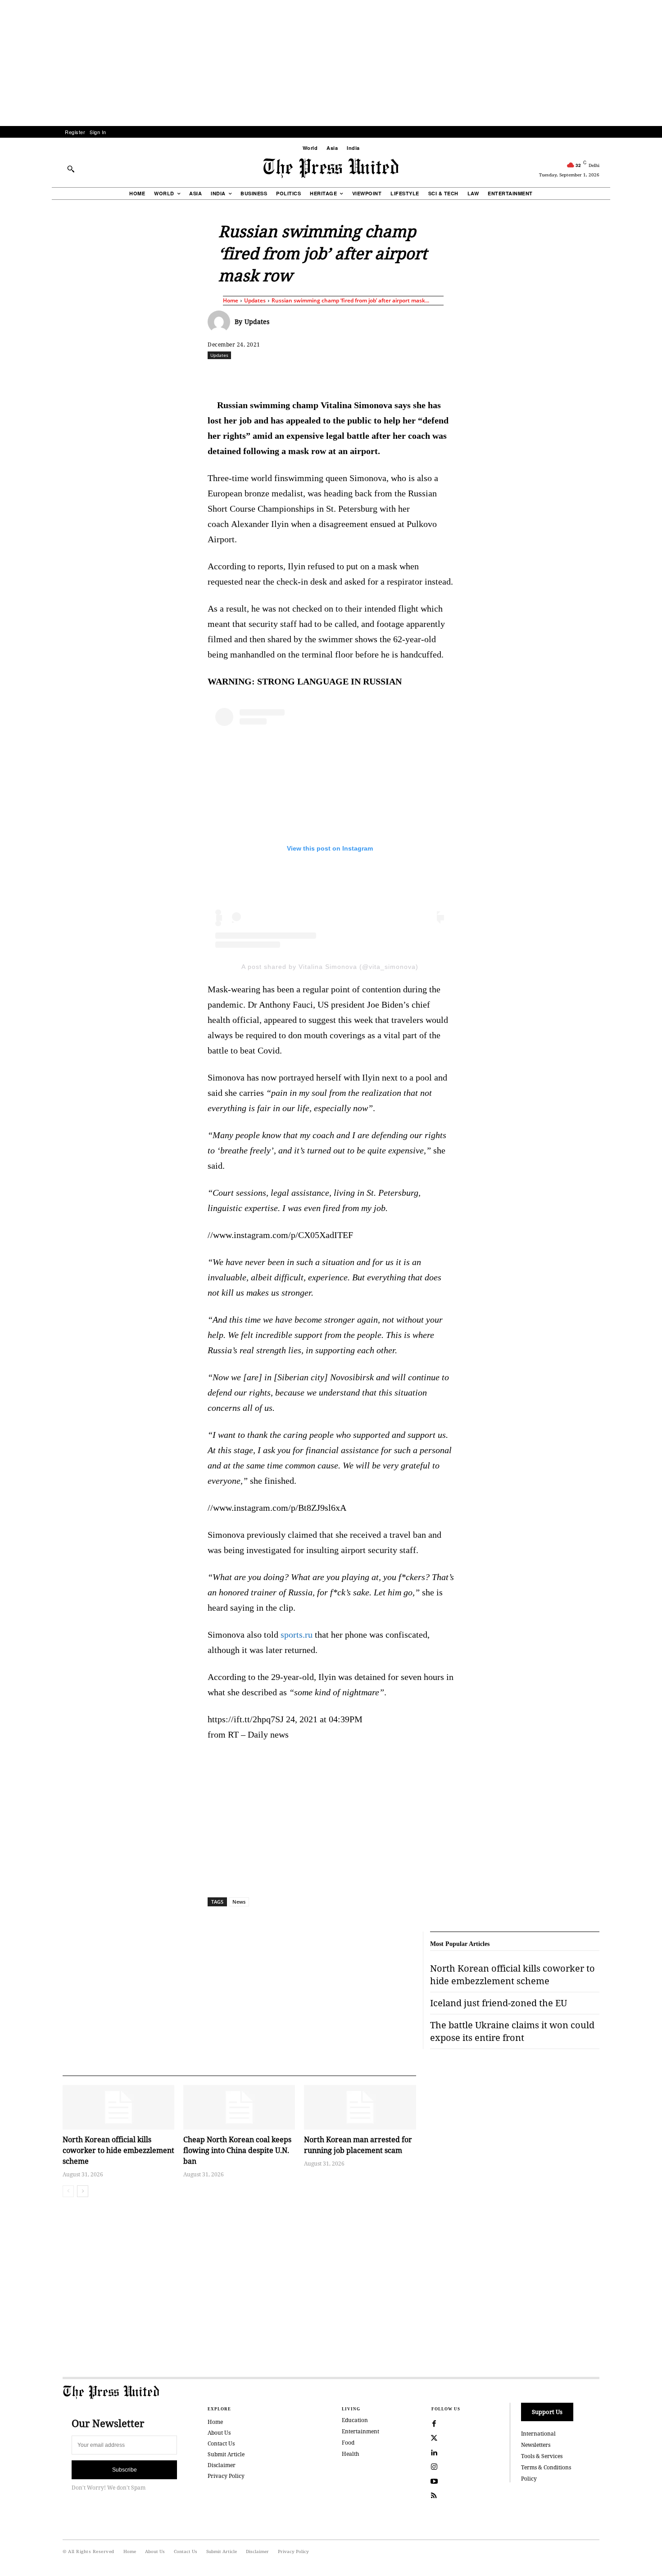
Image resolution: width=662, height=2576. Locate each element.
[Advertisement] (331, 63)
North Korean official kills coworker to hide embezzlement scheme (118, 2150)
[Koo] (603, 375)
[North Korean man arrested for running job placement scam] (360, 2107)
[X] (292, 375)
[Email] (395, 375)
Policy (529, 2479)
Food (348, 2443)
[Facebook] (271, 375)
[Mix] (458, 375)
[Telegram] (437, 375)
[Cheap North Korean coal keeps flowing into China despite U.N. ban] (239, 2107)
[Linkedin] (354, 375)
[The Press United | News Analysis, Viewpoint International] (331, 168)
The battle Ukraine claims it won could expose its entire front (512, 2031)
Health (351, 2454)
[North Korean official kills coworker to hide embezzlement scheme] (118, 2107)
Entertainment (360, 2431)
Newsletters (536, 2445)
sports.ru (297, 1635)
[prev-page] (68, 2191)
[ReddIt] (313, 375)
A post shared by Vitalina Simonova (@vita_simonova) (330, 967)
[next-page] (83, 2191)
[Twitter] (434, 2438)
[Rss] (434, 2496)
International (538, 2434)
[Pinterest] (375, 375)
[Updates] (221, 322)
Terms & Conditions (546, 2467)
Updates (255, 300)
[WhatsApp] (333, 375)
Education (355, 2420)
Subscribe (125, 2470)
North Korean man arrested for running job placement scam (358, 2145)
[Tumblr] (416, 375)
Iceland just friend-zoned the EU (499, 2003)
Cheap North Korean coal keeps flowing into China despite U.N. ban (237, 2150)
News (239, 1902)
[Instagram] (434, 2467)
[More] (624, 375)
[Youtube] (434, 2481)
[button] (71, 169)
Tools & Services (542, 2456)
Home (231, 300)
